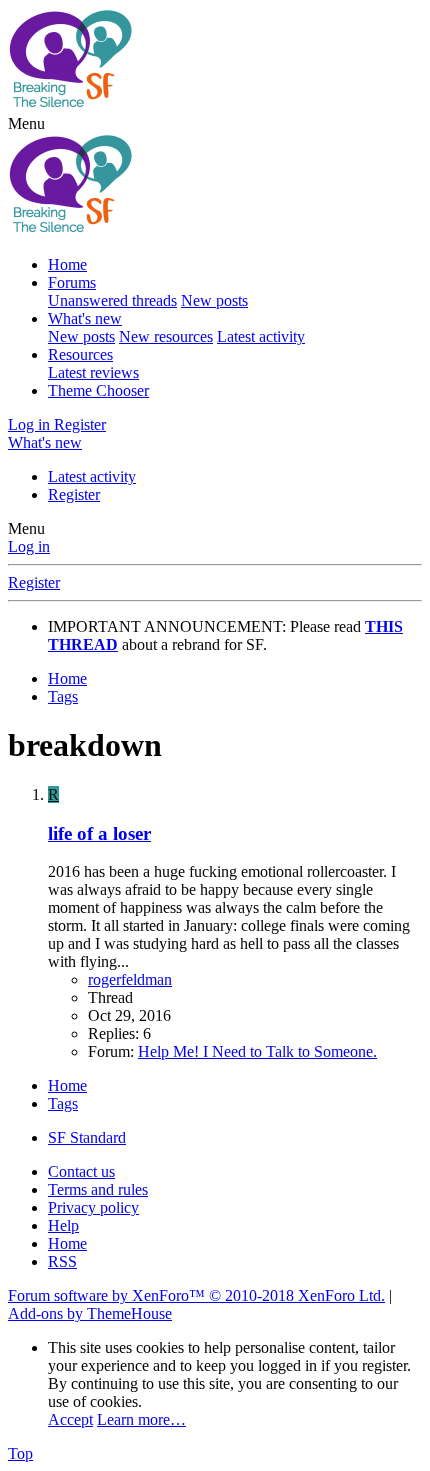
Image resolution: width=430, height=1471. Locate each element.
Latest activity (261, 336)
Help (63, 1225)
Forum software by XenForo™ (196, 1295)
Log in (29, 546)
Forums (72, 282)
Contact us (81, 1171)
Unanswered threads (112, 300)
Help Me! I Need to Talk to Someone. (257, 1051)
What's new (85, 318)
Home (67, 264)
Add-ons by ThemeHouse (90, 1313)
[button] (26, 123)
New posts (214, 300)
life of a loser (99, 833)
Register (74, 494)
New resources (166, 336)
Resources (80, 354)
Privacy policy (93, 1207)
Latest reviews (93, 372)
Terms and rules (98, 1189)
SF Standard (87, 1137)
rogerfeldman (130, 979)
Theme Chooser (98, 390)
